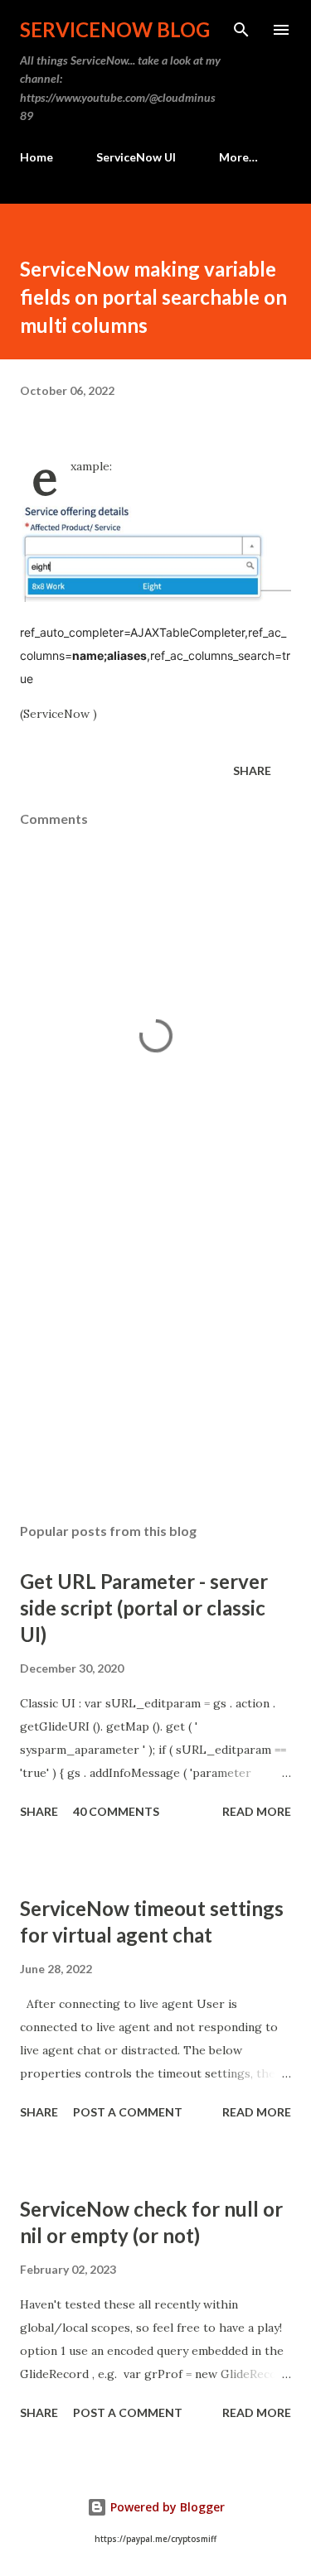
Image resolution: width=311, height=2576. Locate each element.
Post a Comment (128, 2112)
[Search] (241, 30)
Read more (257, 1811)
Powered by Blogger (166, 2507)
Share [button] (252, 770)
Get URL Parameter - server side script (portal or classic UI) (144, 1608)
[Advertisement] (155, 1366)
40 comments (116, 1811)
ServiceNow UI (136, 157)
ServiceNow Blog (115, 29)
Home (36, 157)
